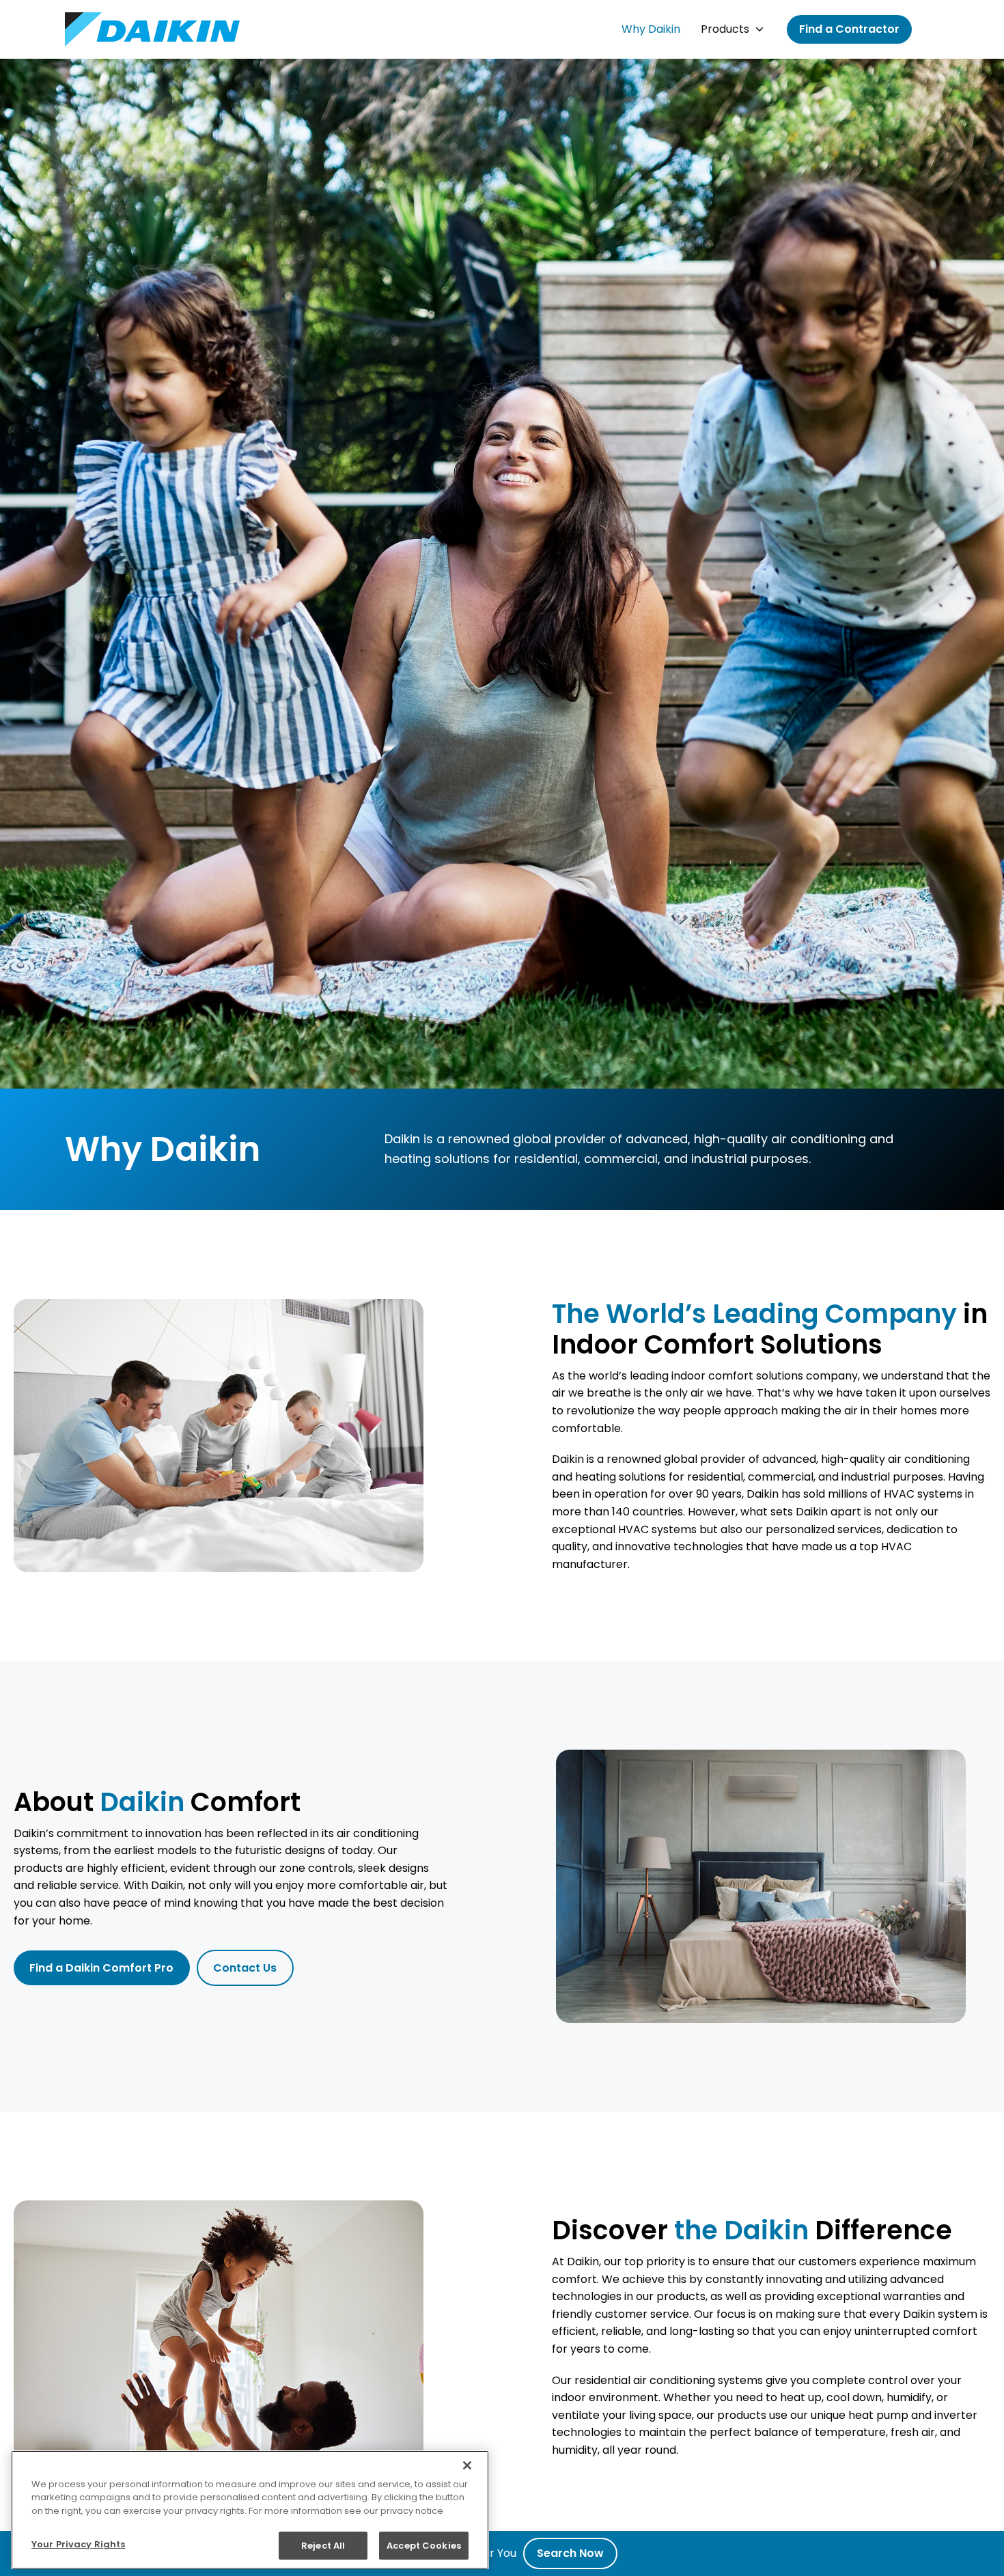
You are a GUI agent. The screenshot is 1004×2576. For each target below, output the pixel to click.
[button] (651, 29)
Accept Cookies (424, 2545)
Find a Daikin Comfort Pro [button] (101, 1968)
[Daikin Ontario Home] (152, 29)
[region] (250, 2510)
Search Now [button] (570, 2553)
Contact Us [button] (245, 1968)
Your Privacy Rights (78, 2544)
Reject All (323, 2545)
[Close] (467, 2465)
